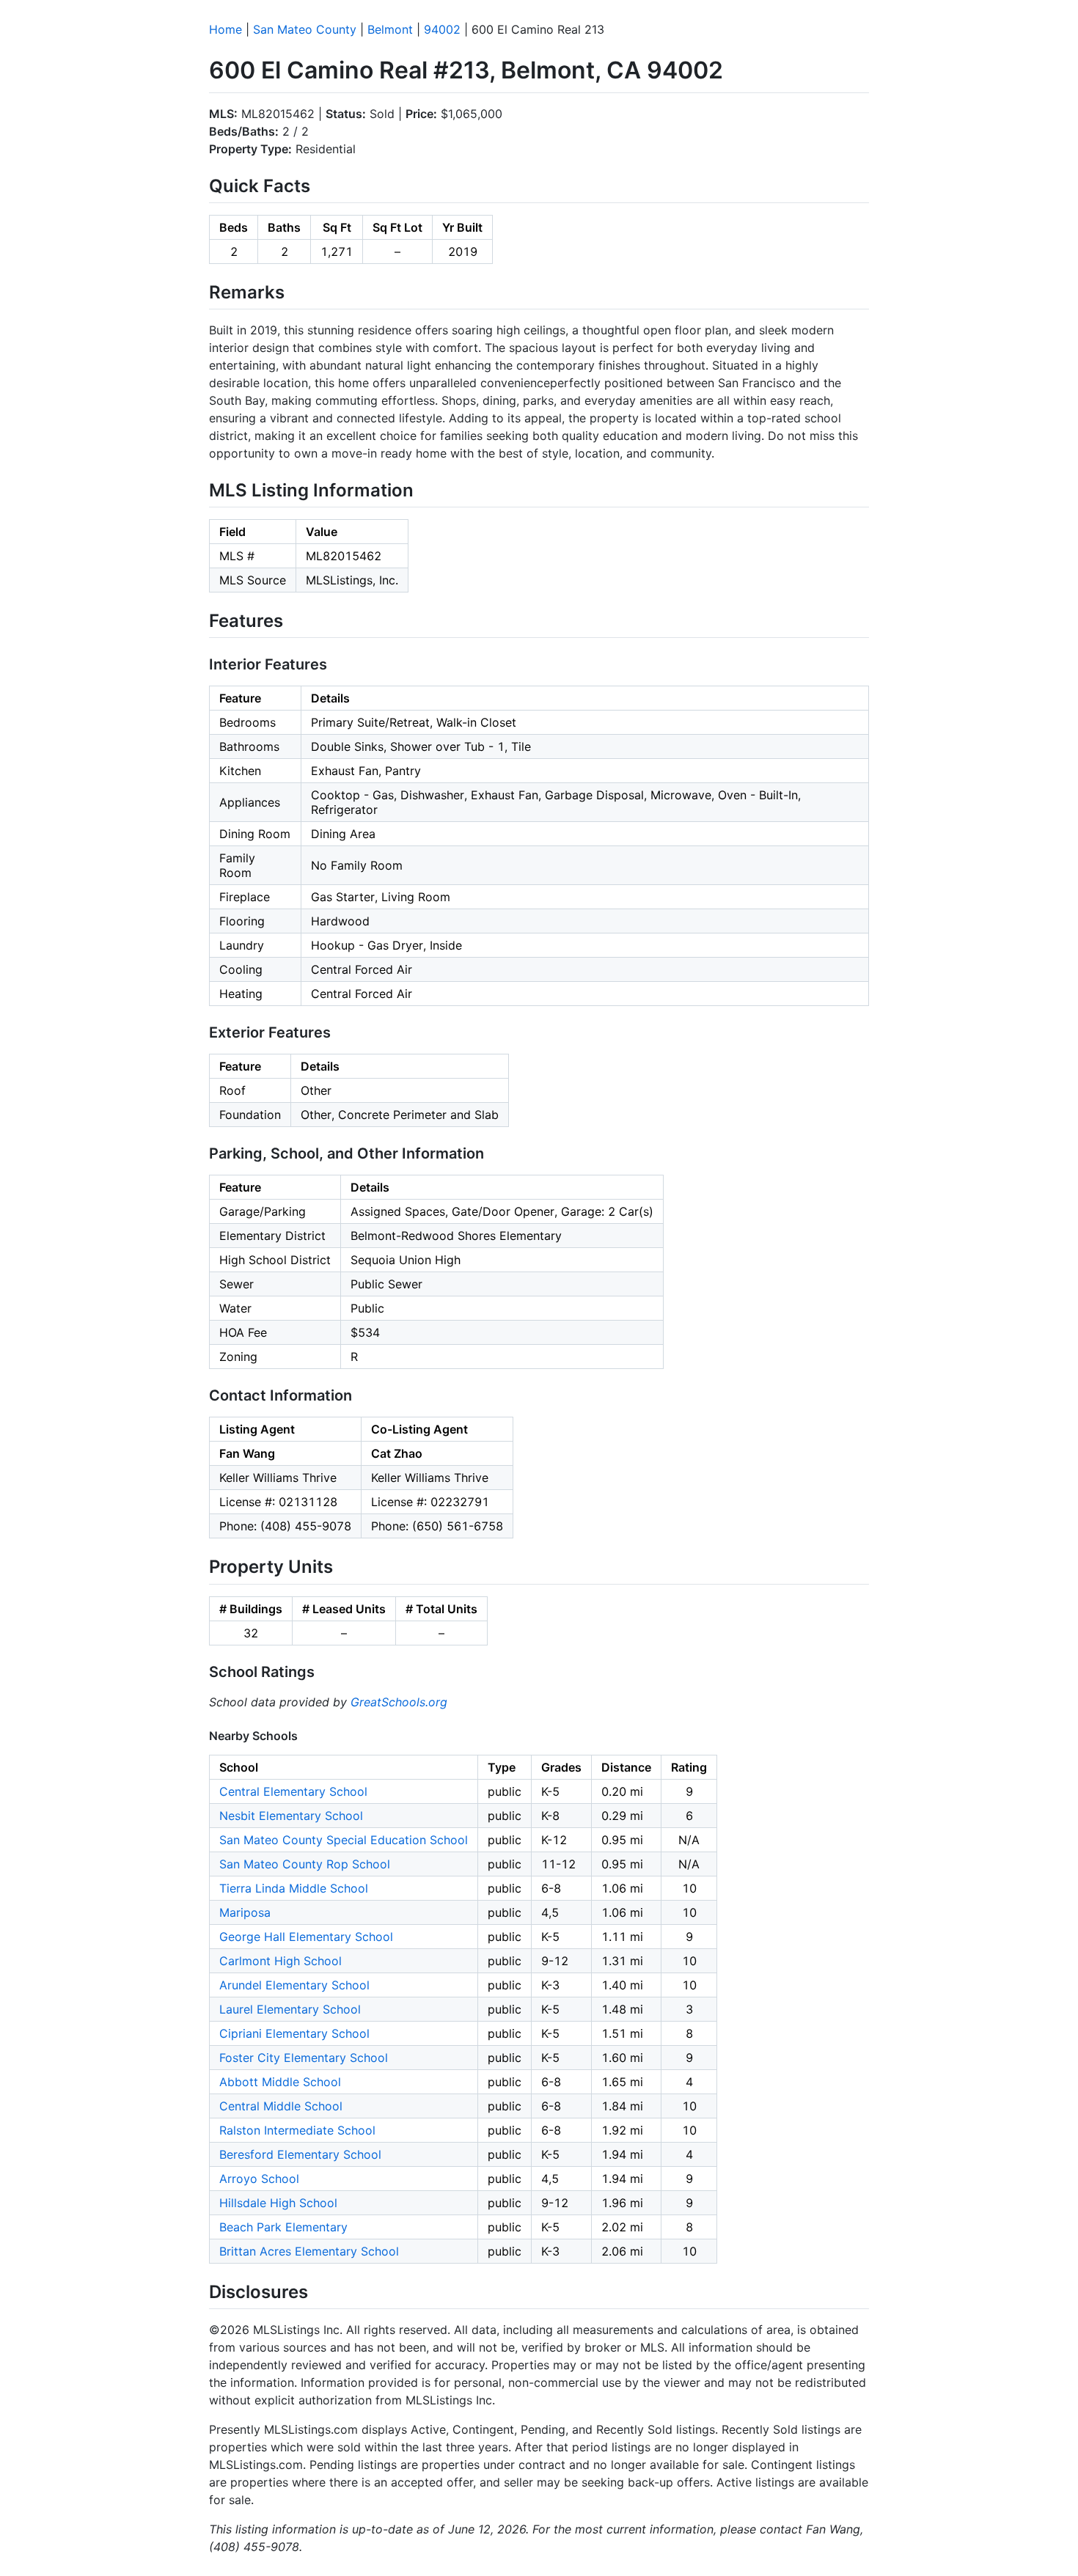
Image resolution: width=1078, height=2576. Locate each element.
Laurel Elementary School (290, 2009)
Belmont (390, 29)
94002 (442, 29)
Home (225, 29)
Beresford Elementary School (300, 2154)
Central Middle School (281, 2106)
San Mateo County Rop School (305, 1864)
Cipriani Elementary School (294, 2033)
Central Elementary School (293, 1791)
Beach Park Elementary (283, 2227)
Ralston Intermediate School (297, 2130)
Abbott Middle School (280, 2082)
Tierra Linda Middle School (294, 1888)
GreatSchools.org (399, 1702)
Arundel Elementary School (294, 1985)
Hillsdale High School (278, 2203)
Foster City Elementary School (304, 2058)
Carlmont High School (280, 1961)
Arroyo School (259, 2179)
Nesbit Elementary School (291, 1816)
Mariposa (245, 1912)
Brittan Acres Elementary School (309, 2251)
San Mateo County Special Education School (344, 1840)
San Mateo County (305, 29)
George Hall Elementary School (306, 1937)
